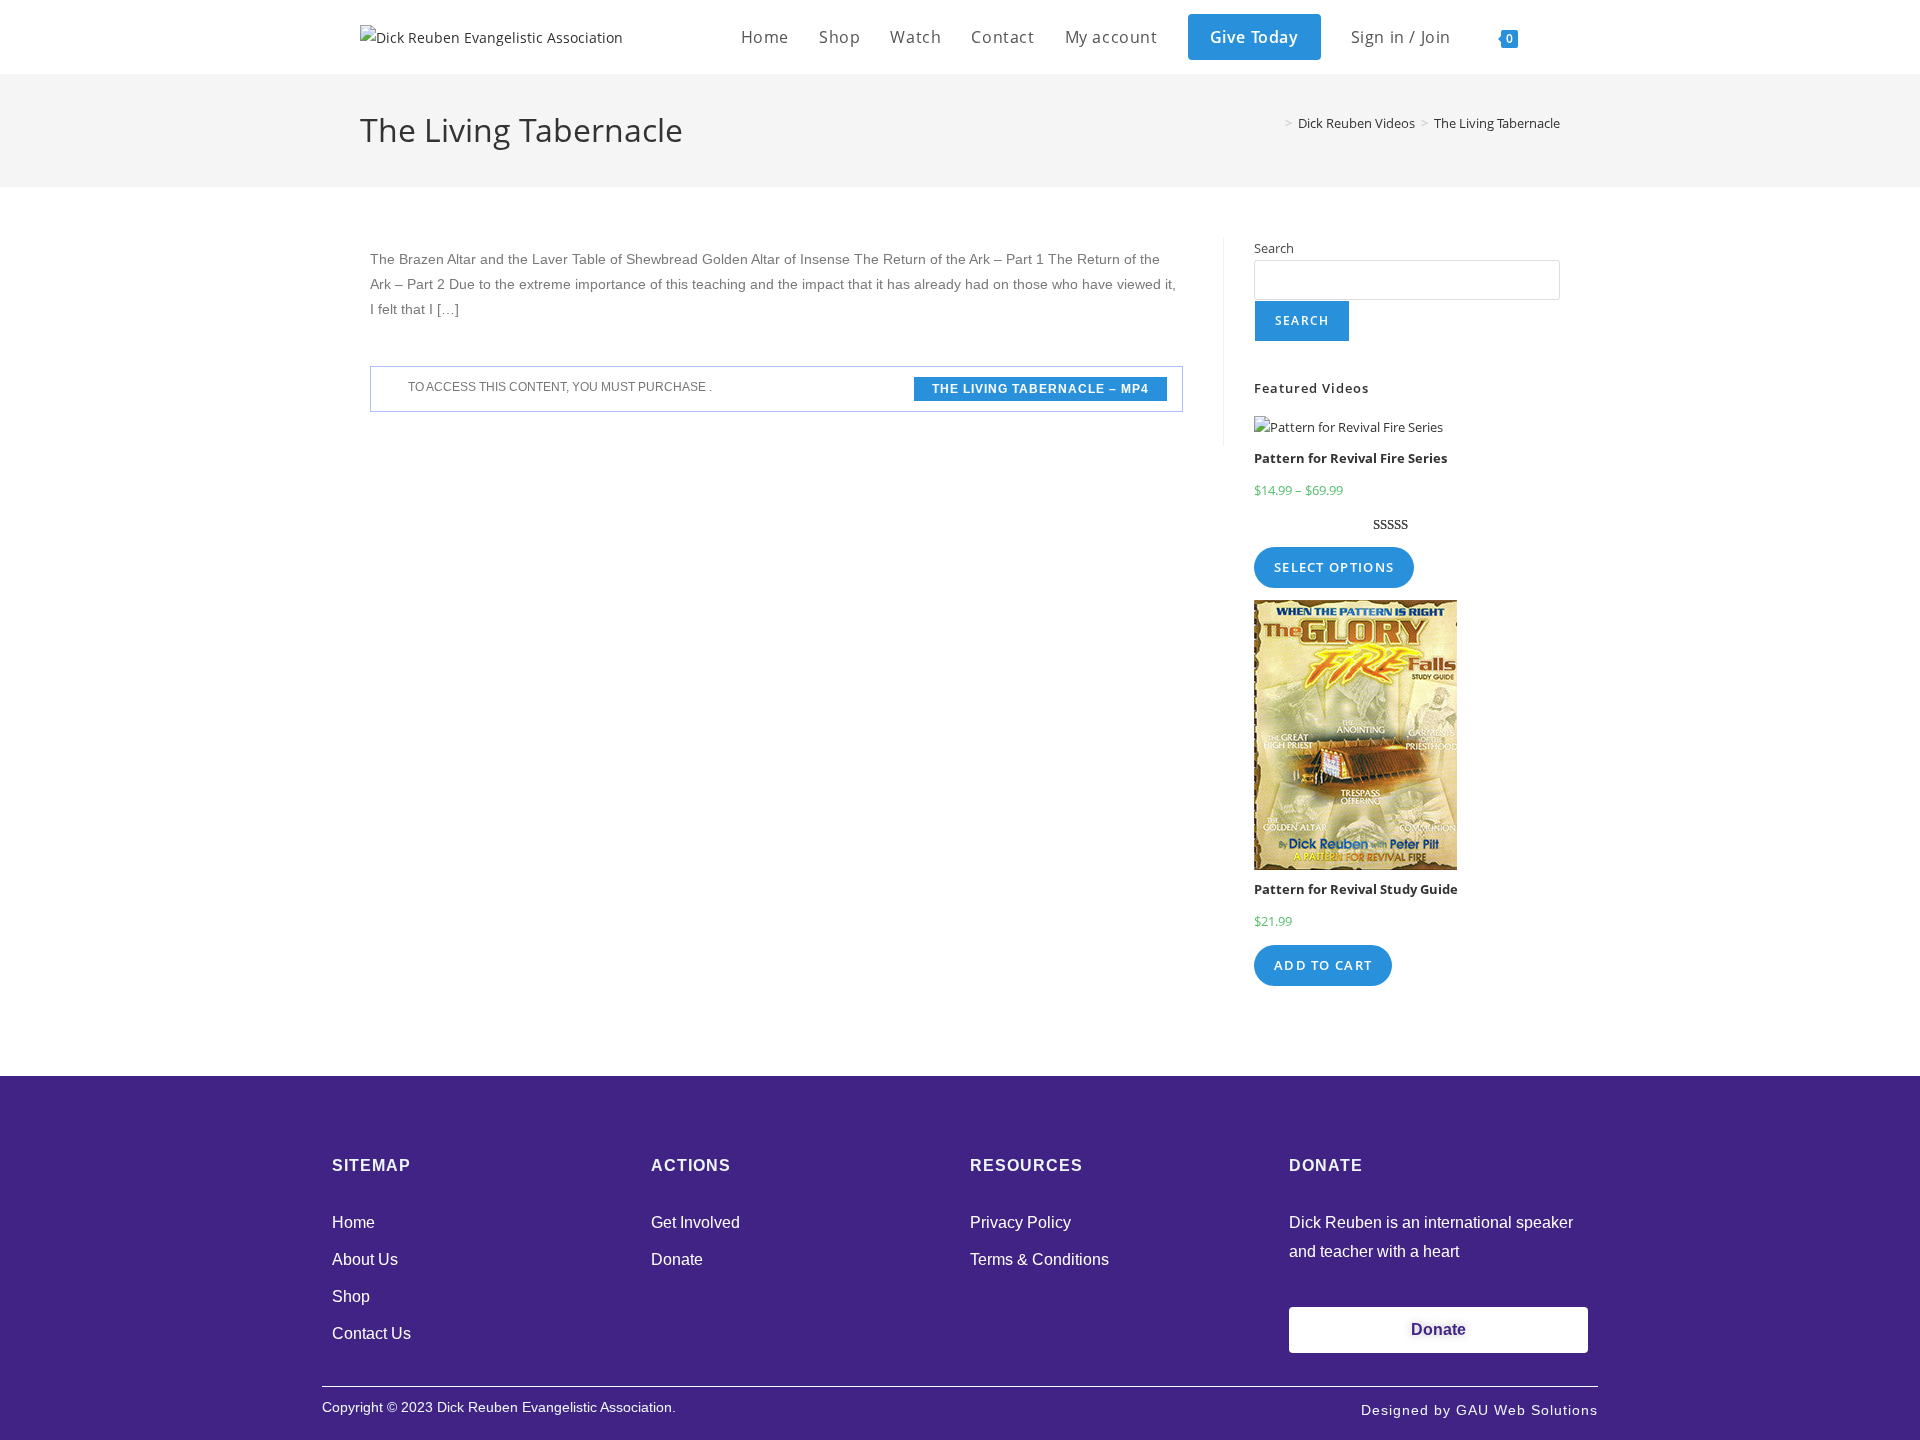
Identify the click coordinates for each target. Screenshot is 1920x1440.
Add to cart (1323, 965)
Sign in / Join (1401, 37)
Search (1274, 248)
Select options (1334, 567)
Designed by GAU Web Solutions (1479, 1410)
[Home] (1274, 123)
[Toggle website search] (1554, 37)
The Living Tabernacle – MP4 (1040, 389)
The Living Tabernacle (1497, 123)
